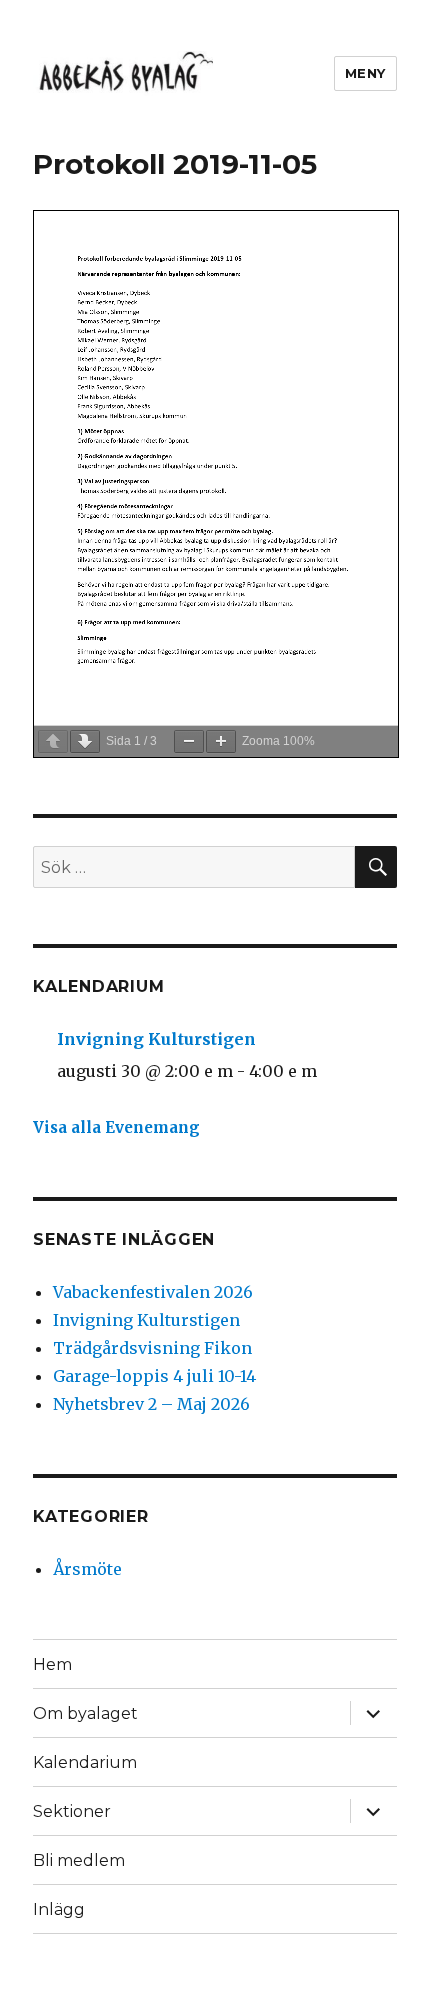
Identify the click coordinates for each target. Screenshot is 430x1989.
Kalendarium (85, 1762)
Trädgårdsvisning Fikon (152, 1348)
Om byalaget (85, 1713)
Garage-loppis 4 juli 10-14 (154, 1376)
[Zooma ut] (189, 741)
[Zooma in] (221, 741)
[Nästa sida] (85, 741)
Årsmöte (87, 1569)
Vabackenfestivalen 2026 (153, 1292)
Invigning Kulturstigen (156, 1039)
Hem (52, 1664)
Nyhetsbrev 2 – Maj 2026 (151, 1404)
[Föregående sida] (53, 741)
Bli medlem (79, 1860)
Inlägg (59, 1909)
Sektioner (72, 1811)
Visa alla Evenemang (116, 1127)
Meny (365, 73)
